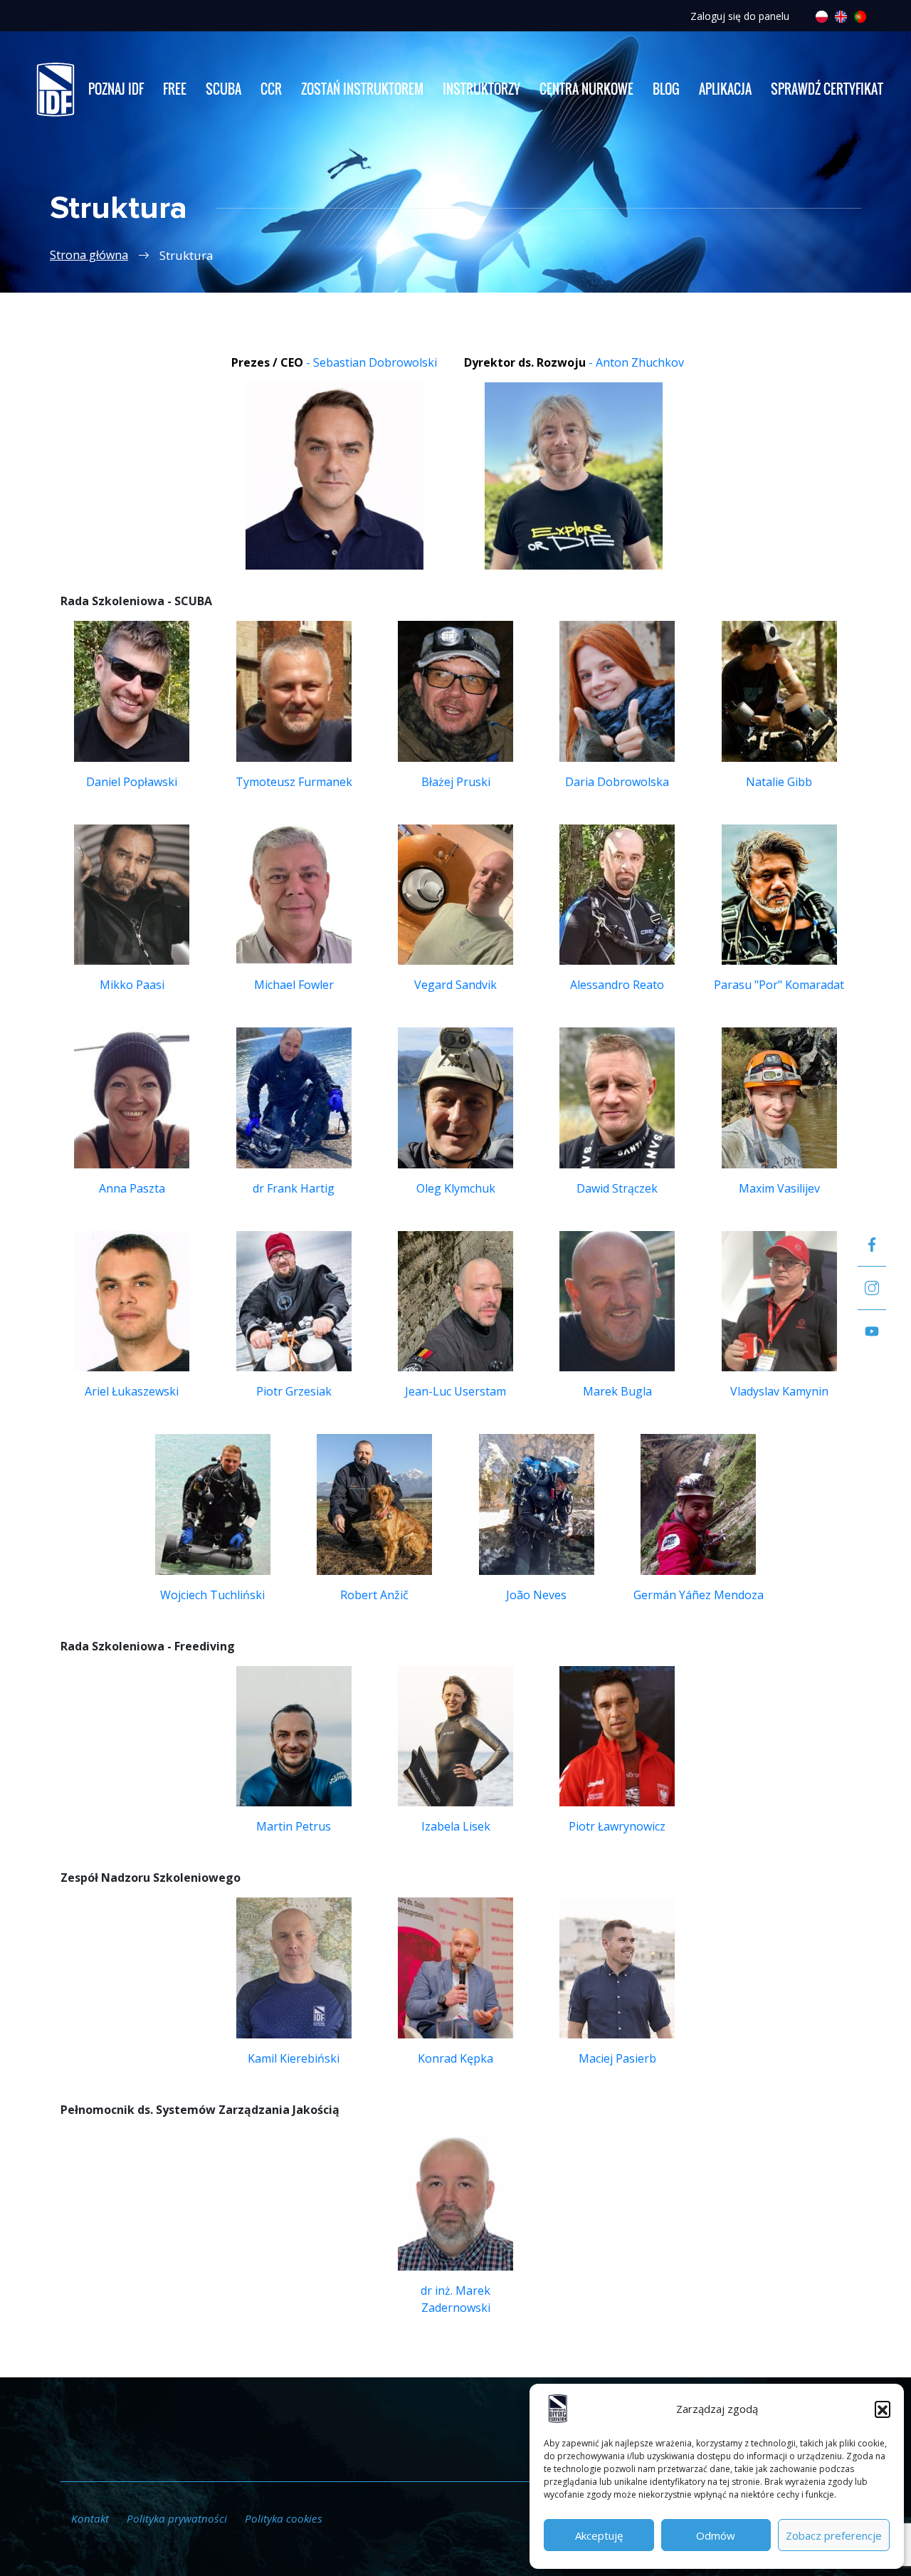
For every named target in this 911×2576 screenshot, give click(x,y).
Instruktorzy (481, 89)
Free (175, 89)
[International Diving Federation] (55, 89)
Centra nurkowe (586, 89)
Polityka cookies (284, 2518)
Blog (666, 89)
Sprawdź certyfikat (827, 89)
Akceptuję (599, 2535)
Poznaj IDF (116, 89)
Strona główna (89, 255)
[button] (883, 2409)
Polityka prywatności (177, 2518)
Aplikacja (725, 89)
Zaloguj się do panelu (740, 16)
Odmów (716, 2535)
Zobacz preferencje (834, 2535)
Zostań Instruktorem (362, 89)
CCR (271, 89)
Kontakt (90, 2518)
